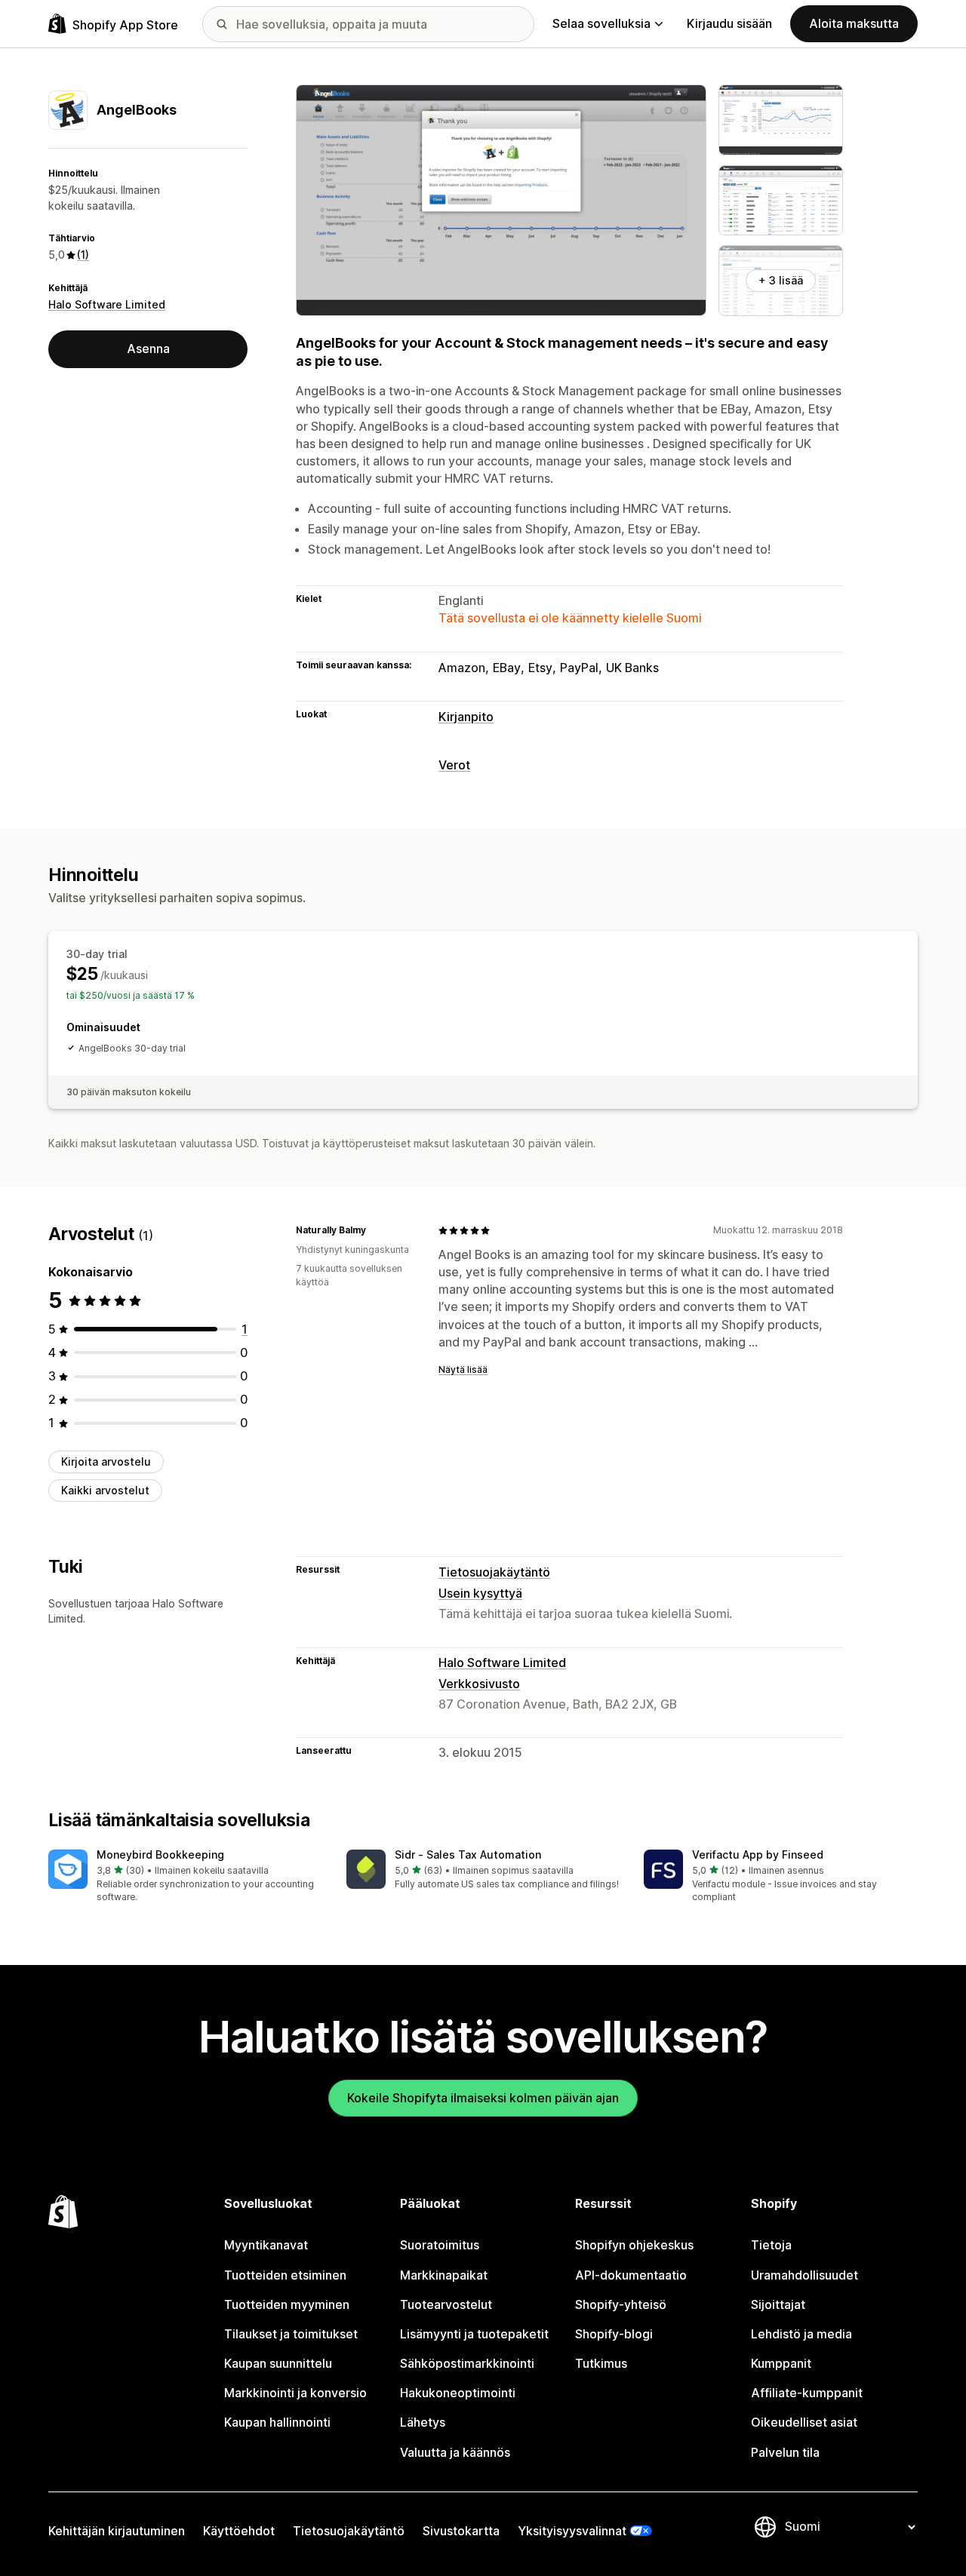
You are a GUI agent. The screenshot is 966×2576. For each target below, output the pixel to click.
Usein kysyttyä (480, 1593)
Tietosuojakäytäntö (494, 1572)
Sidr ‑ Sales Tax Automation (468, 1854)
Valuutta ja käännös (455, 2452)
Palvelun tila (785, 2452)
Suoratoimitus (440, 2245)
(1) (83, 255)
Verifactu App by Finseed (758, 1854)
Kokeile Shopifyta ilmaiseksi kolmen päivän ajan (483, 2098)
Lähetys (423, 2422)
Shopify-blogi (614, 2334)
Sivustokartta (461, 2531)
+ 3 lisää (781, 280)
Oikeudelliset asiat (804, 2422)
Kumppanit (781, 2363)
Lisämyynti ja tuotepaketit (474, 2334)
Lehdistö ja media (801, 2334)
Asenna (148, 348)
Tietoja (771, 2245)
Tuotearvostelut (446, 2304)
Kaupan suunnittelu (278, 2363)
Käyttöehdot (239, 2531)
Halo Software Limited (107, 304)
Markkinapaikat (444, 2275)
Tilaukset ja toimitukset (291, 2334)
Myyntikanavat (266, 2245)
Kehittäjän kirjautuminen (117, 2531)
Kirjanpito (466, 717)
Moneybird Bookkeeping (160, 1854)
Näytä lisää (463, 1369)
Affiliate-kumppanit (807, 2393)
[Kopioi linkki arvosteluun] (375, 1230)
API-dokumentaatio (631, 2275)
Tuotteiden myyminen (287, 2304)
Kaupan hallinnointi (277, 2422)
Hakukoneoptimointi (458, 2393)
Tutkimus (601, 2363)
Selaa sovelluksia (601, 23)
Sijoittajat (778, 2304)
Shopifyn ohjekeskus (634, 2245)
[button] (185, 1877)
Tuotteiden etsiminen (285, 2275)
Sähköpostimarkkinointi (467, 2363)
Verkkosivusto (479, 1684)
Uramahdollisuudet (804, 2275)
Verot (454, 765)
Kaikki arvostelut (105, 1490)
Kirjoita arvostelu (106, 1461)
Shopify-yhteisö (621, 2304)
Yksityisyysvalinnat (572, 2531)
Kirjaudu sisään (729, 23)
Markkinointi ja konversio (295, 2393)
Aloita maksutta (854, 23)
